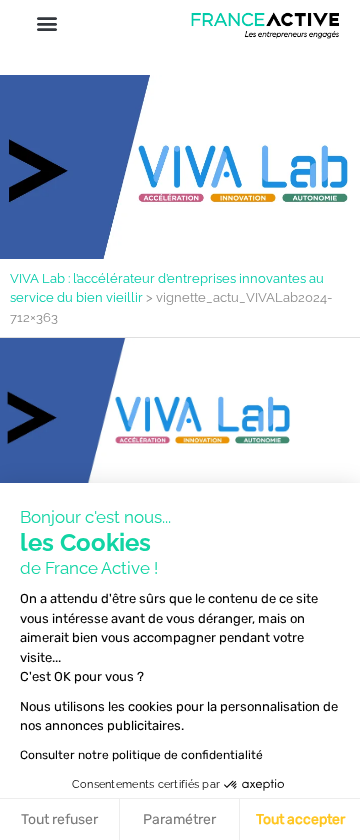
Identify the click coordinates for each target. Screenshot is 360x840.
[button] (46, 22)
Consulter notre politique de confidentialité (141, 755)
